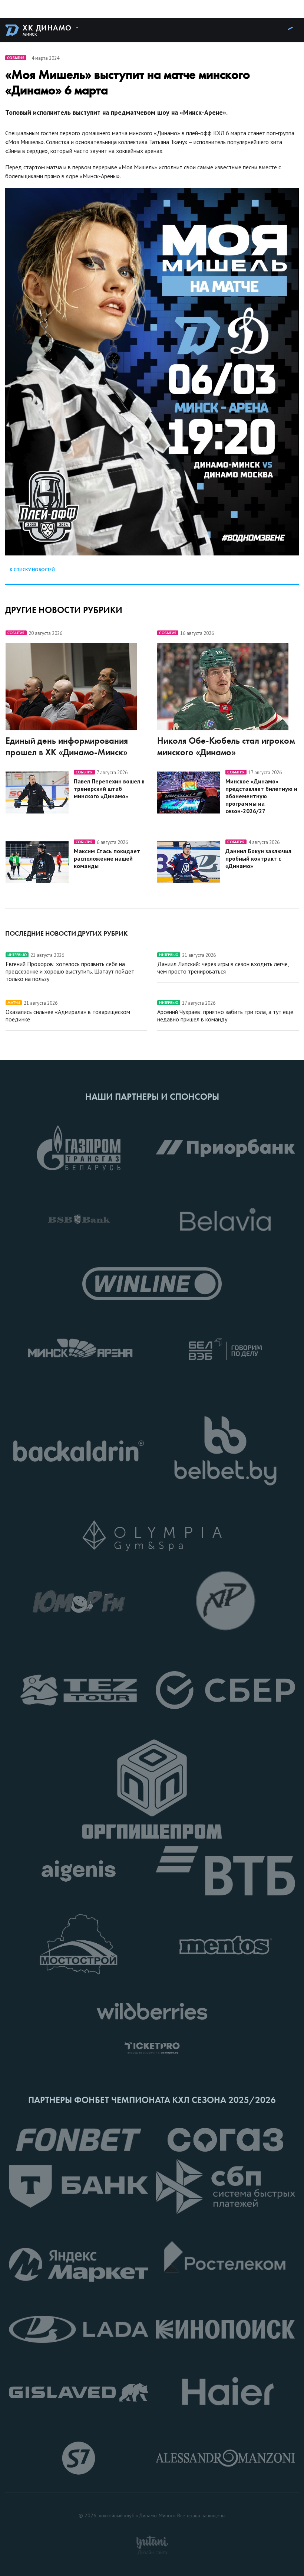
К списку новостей (32, 570)
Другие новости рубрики (64, 610)
